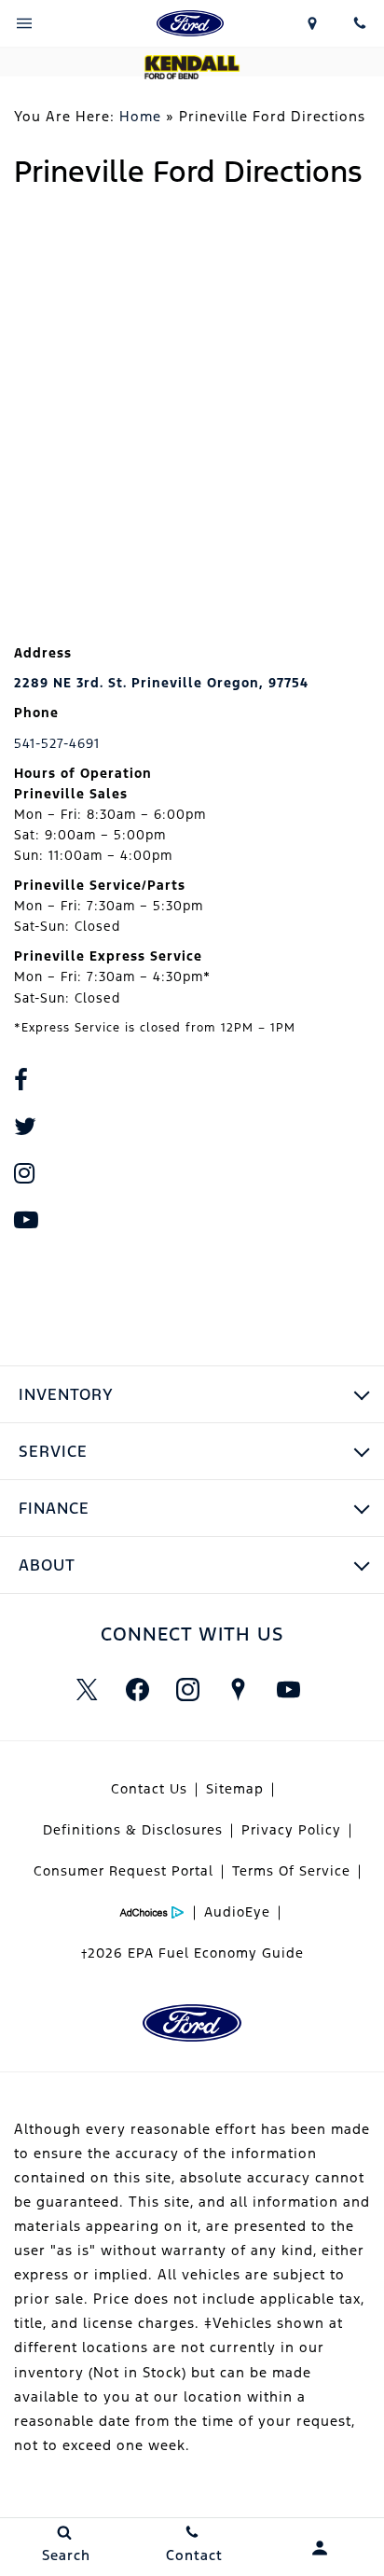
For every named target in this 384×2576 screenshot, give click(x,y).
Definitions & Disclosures (133, 1830)
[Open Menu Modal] (24, 23)
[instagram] (187, 1690)
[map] (238, 1690)
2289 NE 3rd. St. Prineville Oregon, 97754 (161, 683)
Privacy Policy (291, 1830)
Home (140, 116)
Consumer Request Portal (123, 1871)
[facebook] (137, 1690)
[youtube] (288, 1690)
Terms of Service (291, 1871)
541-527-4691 (57, 743)
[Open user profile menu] (320, 2548)
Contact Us (149, 1789)
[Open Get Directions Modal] (312, 23)
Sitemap (235, 1789)
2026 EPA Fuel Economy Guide (192, 1953)
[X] (87, 1690)
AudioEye (237, 1912)
